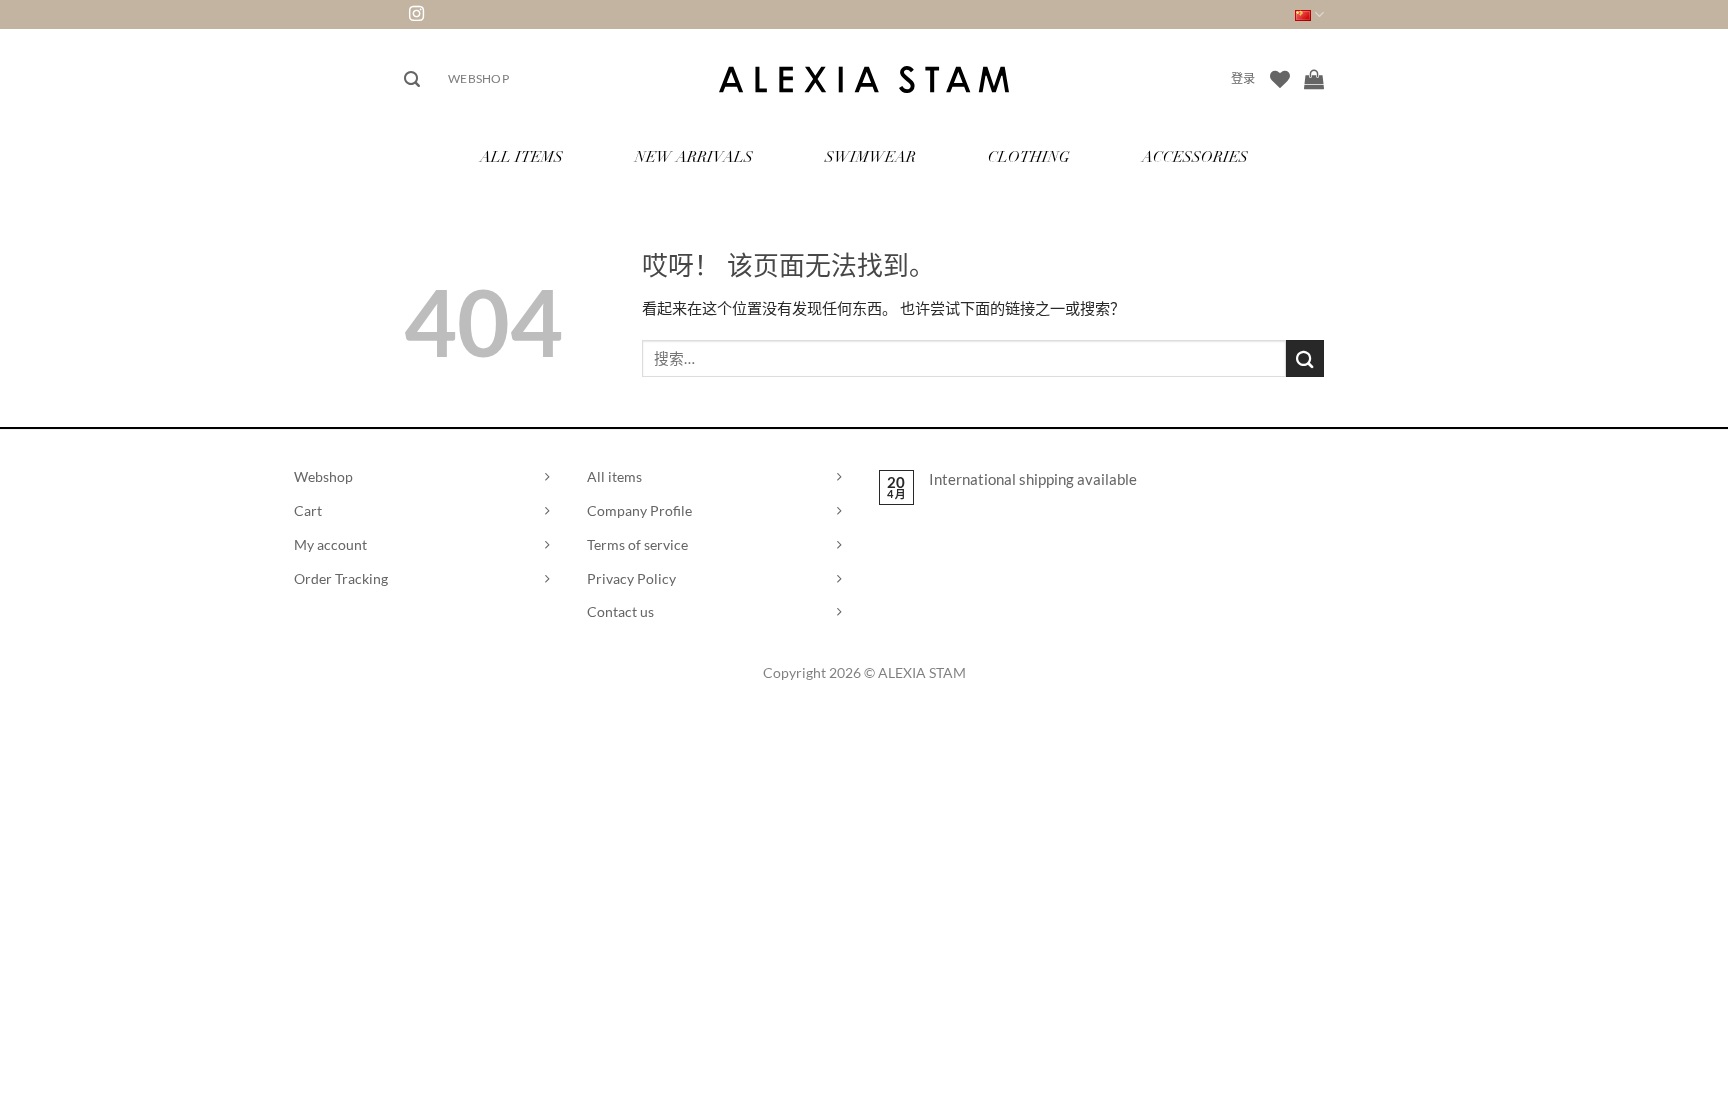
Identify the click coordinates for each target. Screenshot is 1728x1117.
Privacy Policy (631, 578)
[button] (412, 79)
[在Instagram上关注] (416, 14)
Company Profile (639, 510)
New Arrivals (694, 158)
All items (614, 476)
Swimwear (870, 158)
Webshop (478, 78)
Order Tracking (341, 578)
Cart (308, 510)
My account (330, 544)
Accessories (1195, 158)
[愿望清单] (1280, 79)
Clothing (1029, 158)
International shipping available (1033, 479)
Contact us (620, 611)
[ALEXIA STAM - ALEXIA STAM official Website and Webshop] (864, 79)
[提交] (1305, 358)
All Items (521, 158)
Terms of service (637, 544)
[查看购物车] (1314, 79)
